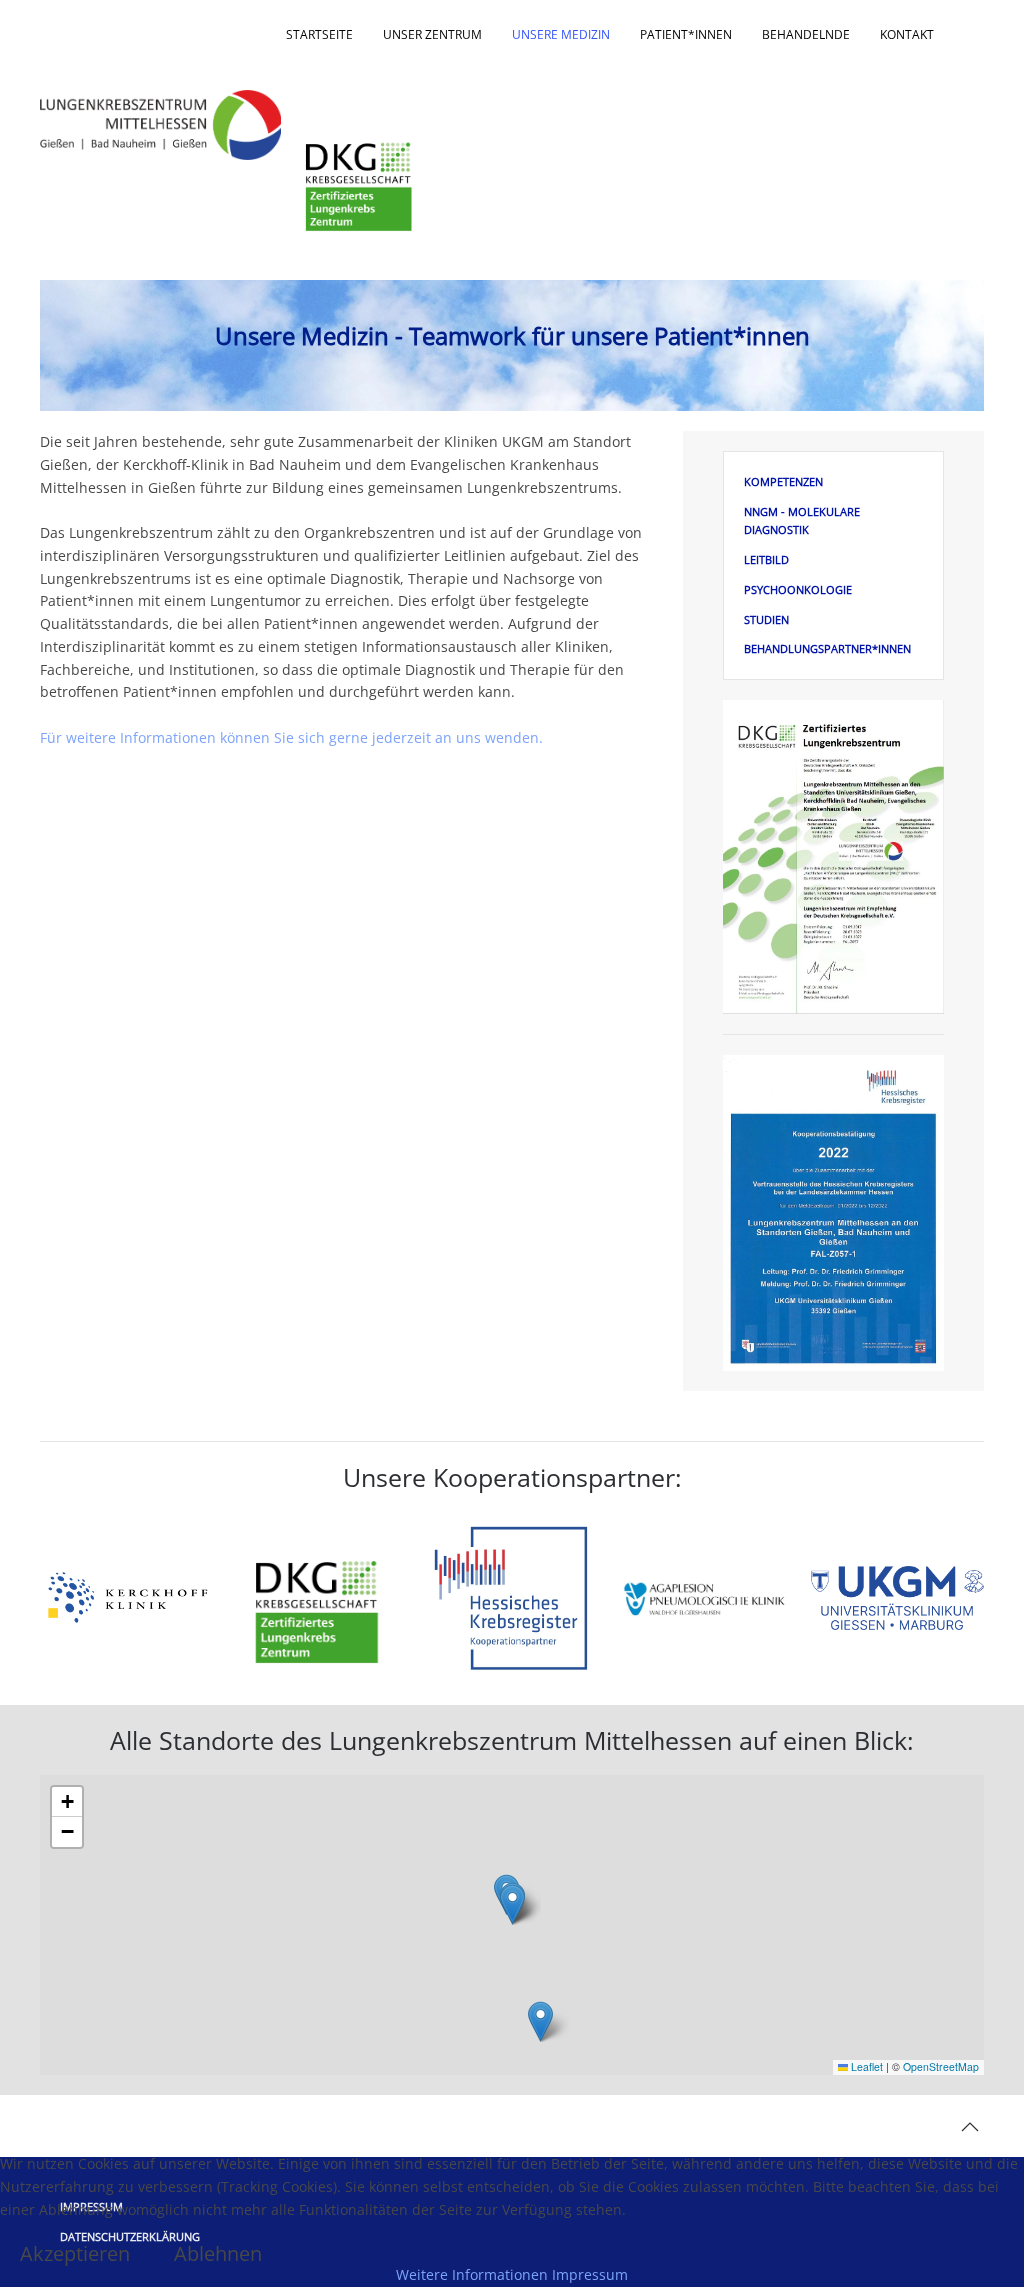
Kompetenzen (783, 481)
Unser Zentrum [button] (432, 34)
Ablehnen (218, 2254)
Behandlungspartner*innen (827, 648)
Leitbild (766, 559)
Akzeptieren (75, 2254)
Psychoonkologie (798, 589)
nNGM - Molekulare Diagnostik (802, 520)
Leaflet (865, 2066)
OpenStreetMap (941, 2066)
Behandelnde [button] (806, 34)
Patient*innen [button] (686, 34)
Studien (766, 619)
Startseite (319, 34)
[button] (512, 1904)
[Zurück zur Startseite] (163, 125)
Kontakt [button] (907, 34)
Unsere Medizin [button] (561, 34)
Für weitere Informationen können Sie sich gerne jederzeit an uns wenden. (291, 737)
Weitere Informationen (472, 2274)
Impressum (590, 2274)
